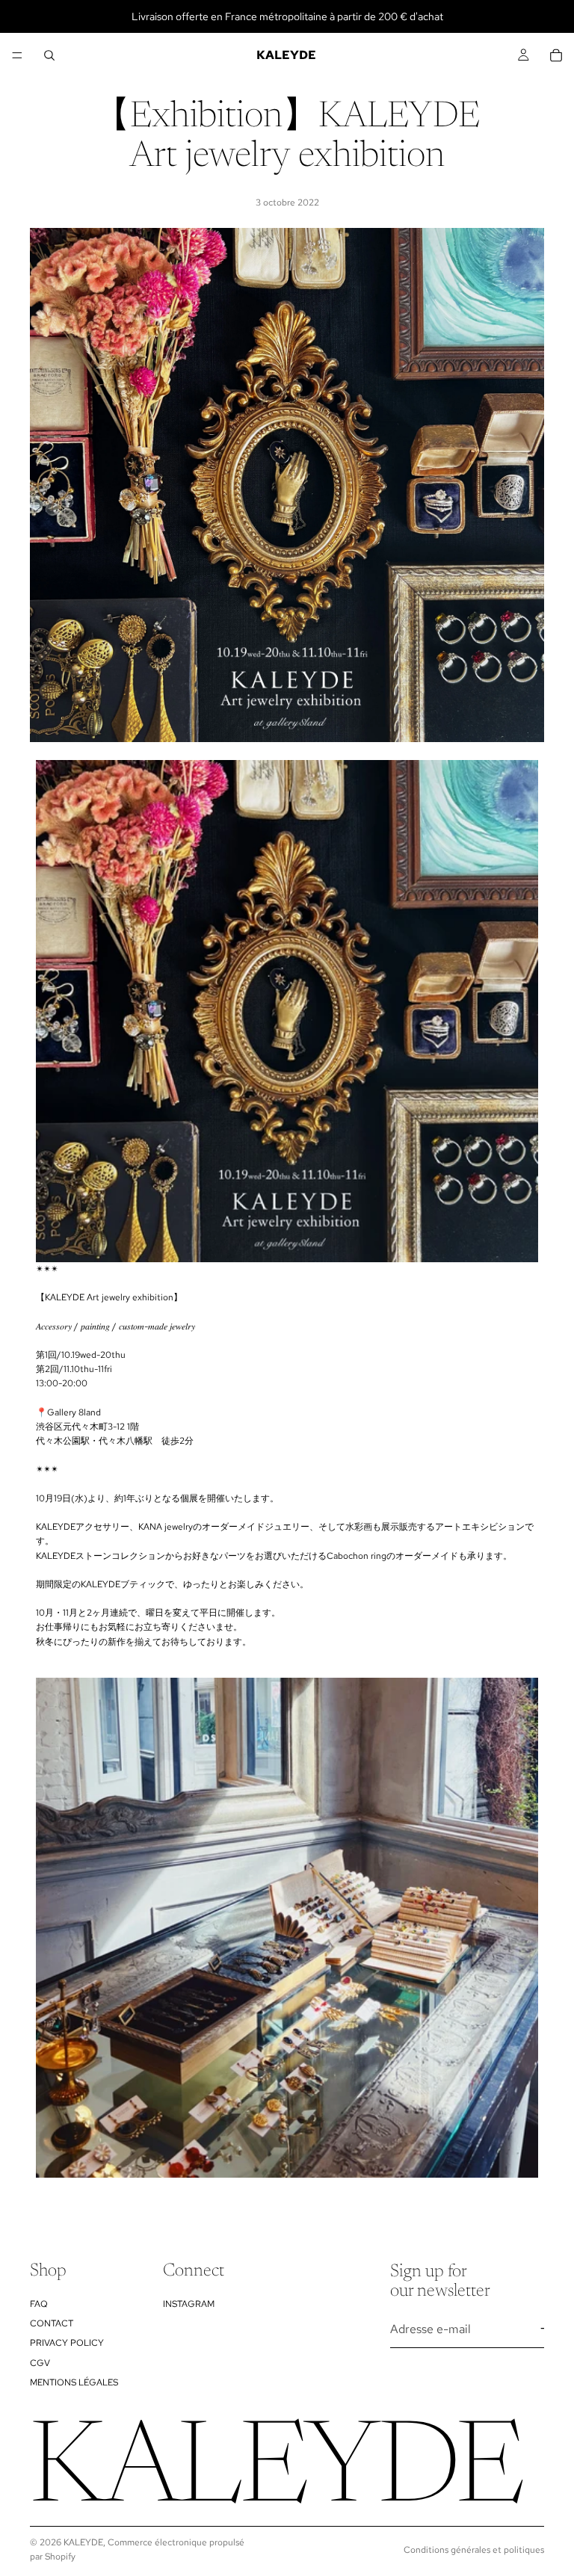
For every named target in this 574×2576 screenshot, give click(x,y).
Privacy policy (67, 2344)
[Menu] (17, 55)
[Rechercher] (49, 55)
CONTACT (52, 2323)
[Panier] (556, 55)
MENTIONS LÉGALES (74, 2383)
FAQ (39, 2304)
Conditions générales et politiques (474, 2550)
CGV (40, 2363)
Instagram (189, 2304)
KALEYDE (83, 2542)
